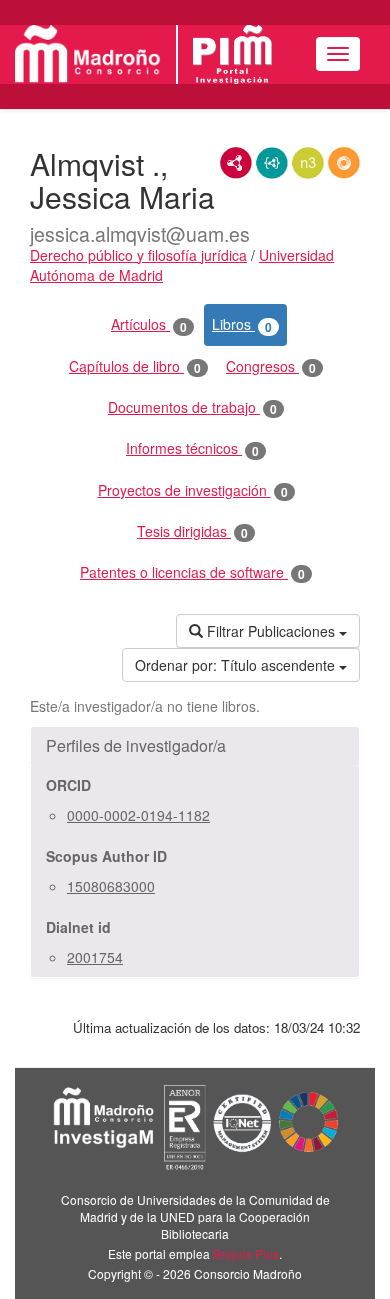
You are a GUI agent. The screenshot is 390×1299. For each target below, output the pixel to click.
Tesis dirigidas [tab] (192, 531)
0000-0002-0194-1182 (138, 815)
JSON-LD (272, 163)
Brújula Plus (246, 1253)
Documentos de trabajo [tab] (192, 407)
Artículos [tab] (149, 324)
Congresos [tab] (271, 366)
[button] (195, 746)
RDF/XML (236, 163)
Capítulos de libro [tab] (135, 366)
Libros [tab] (242, 324)
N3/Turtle (308, 163)
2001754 (95, 957)
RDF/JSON (344, 163)
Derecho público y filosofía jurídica (138, 255)
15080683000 (111, 886)
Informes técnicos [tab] (192, 448)
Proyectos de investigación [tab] (193, 490)
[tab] (195, 746)
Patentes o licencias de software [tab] (192, 572)
